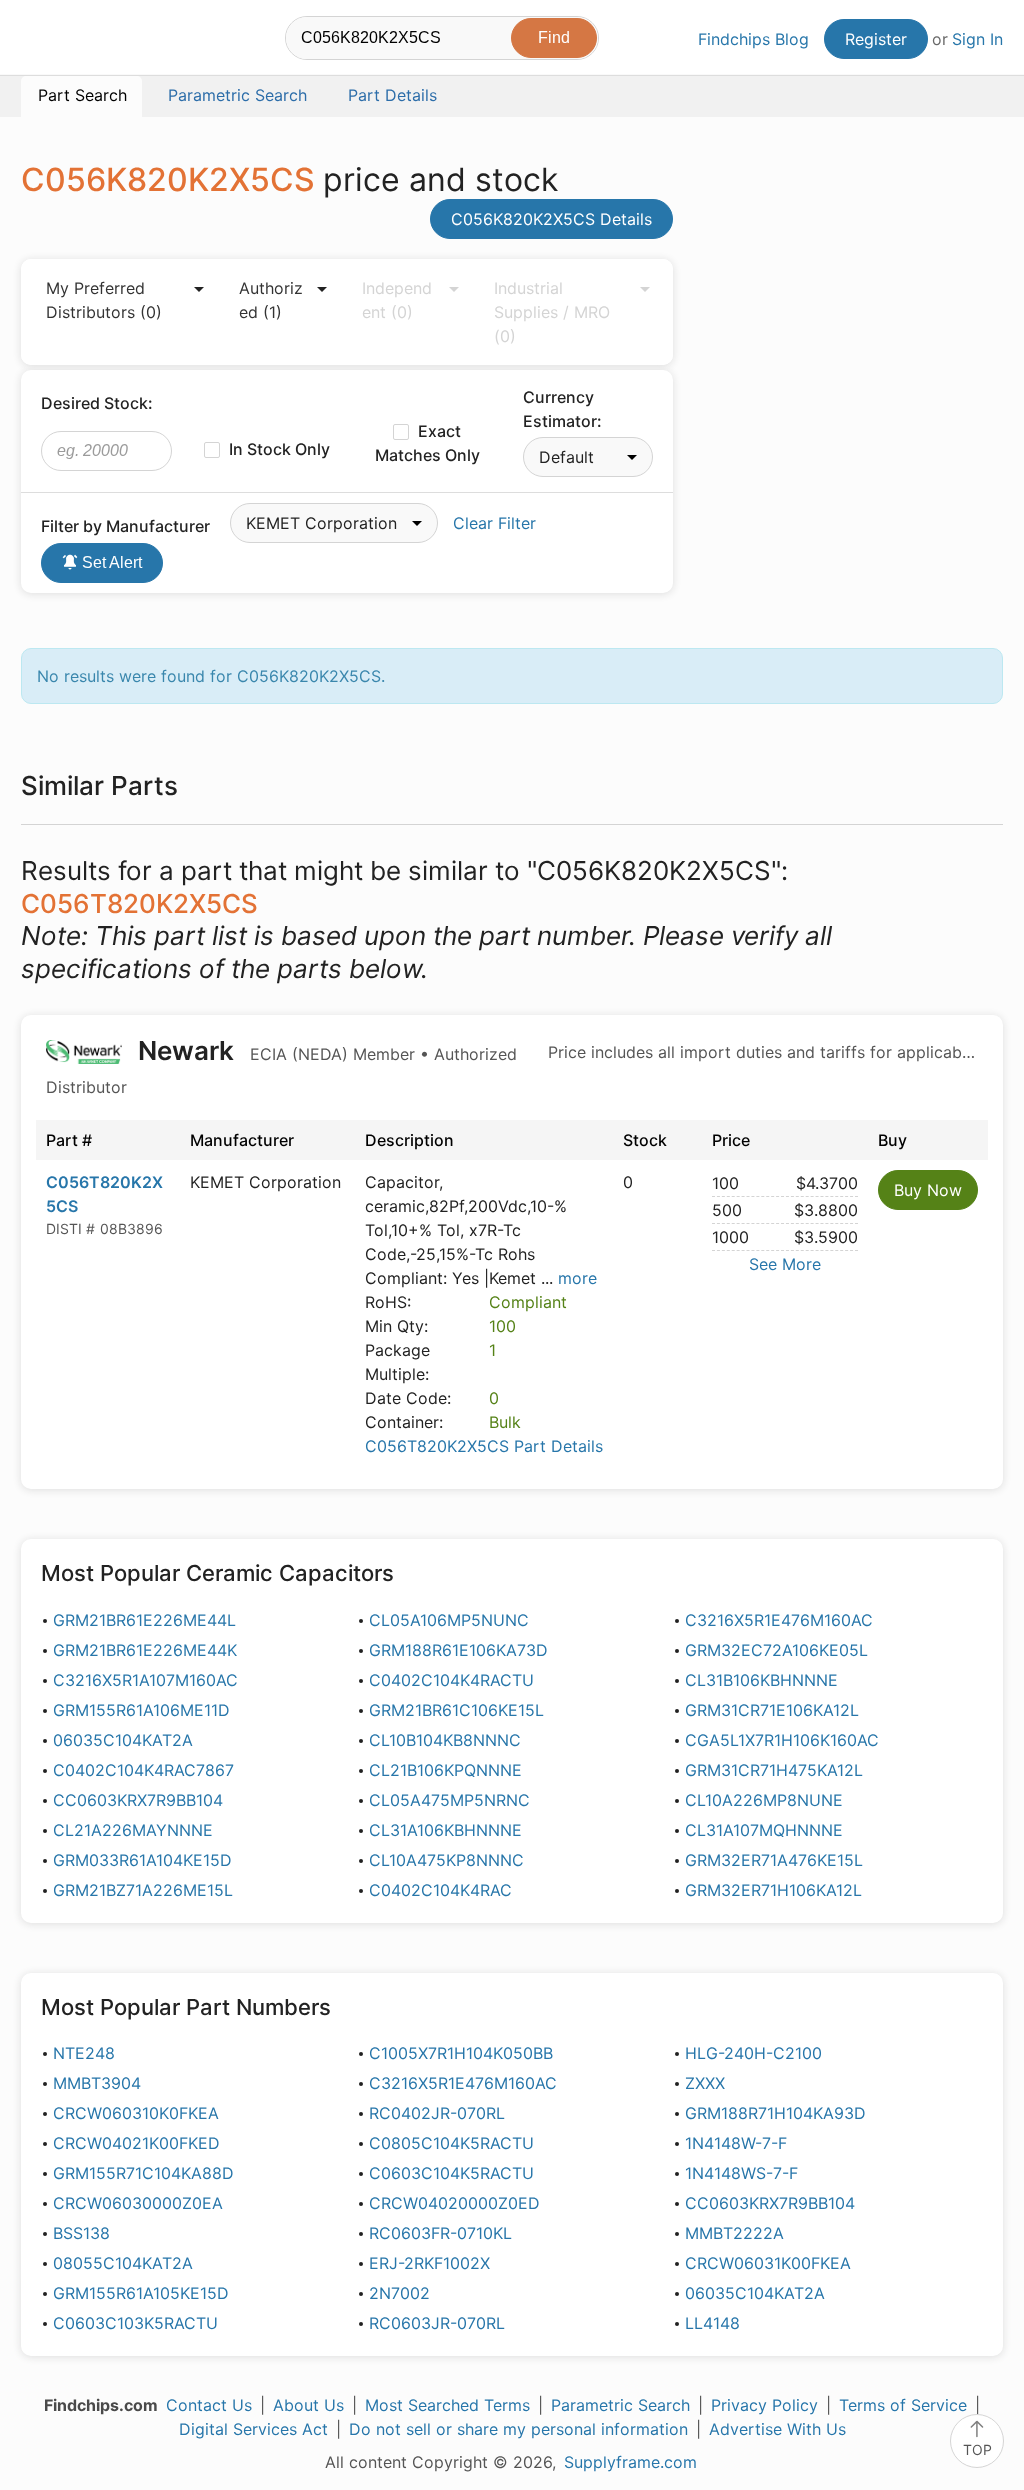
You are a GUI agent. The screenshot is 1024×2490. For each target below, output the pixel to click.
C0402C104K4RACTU (451, 1680)
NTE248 (84, 2053)
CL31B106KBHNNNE (761, 1680)
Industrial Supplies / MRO (552, 312)
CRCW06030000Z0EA (138, 2203)
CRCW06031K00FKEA (768, 2263)
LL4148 (712, 2323)
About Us (308, 2405)
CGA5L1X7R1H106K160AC (782, 1740)
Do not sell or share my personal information (518, 2429)
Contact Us (209, 2405)
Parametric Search (620, 2405)
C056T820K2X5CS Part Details (484, 1446)
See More (785, 1264)
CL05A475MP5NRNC (449, 1800)
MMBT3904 (97, 2083)
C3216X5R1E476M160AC (779, 1620)
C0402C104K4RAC (440, 1890)
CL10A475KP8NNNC (446, 1860)
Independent (397, 300)
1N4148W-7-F (736, 2143)
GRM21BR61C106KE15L (456, 1710)
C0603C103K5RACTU (135, 2323)
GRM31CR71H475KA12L (774, 1770)
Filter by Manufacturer (125, 526)
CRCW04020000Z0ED (454, 2203)
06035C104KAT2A (123, 1740)
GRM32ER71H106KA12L (773, 1890)
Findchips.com (86, 41)
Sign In (977, 39)
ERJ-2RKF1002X (429, 2263)
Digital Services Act (253, 2429)
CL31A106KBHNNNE (445, 1830)
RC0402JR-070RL (437, 2113)
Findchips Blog (753, 39)
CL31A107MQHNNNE (764, 1830)
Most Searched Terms (447, 2405)
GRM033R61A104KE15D (142, 1860)
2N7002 (399, 2293)
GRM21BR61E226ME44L (144, 1620)
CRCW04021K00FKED (136, 2143)
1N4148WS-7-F (741, 2173)
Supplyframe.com (630, 2462)
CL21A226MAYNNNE (133, 1830)
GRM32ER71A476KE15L (774, 1860)
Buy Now (928, 1190)
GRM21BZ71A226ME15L (143, 1890)
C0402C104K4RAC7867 (143, 1770)
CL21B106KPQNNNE (445, 1770)
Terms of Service (903, 2405)
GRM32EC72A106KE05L (776, 1650)
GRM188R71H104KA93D (775, 2113)
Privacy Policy (764, 2405)
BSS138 (81, 2233)
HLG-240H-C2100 (753, 2053)
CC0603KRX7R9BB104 (138, 1800)
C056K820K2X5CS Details (551, 219)
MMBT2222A (734, 2233)
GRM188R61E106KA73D (458, 1650)
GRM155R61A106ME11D (141, 1710)
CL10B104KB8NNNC (445, 1740)
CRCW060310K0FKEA (136, 2113)
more (577, 1278)
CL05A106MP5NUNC (449, 1620)
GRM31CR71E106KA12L (772, 1710)
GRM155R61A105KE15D (141, 2293)
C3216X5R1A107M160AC (145, 1680)
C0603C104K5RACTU (451, 2173)
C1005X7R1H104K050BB (461, 2053)
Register (876, 39)
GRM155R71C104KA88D (143, 2173)
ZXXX (705, 2083)
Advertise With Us (777, 2429)
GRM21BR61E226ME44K (145, 1650)
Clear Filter (494, 523)
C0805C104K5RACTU (451, 2143)
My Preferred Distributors (104, 300)
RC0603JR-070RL (437, 2323)
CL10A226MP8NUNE (764, 1800)
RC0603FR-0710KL (440, 2233)
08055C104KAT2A (123, 2263)
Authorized (271, 300)
